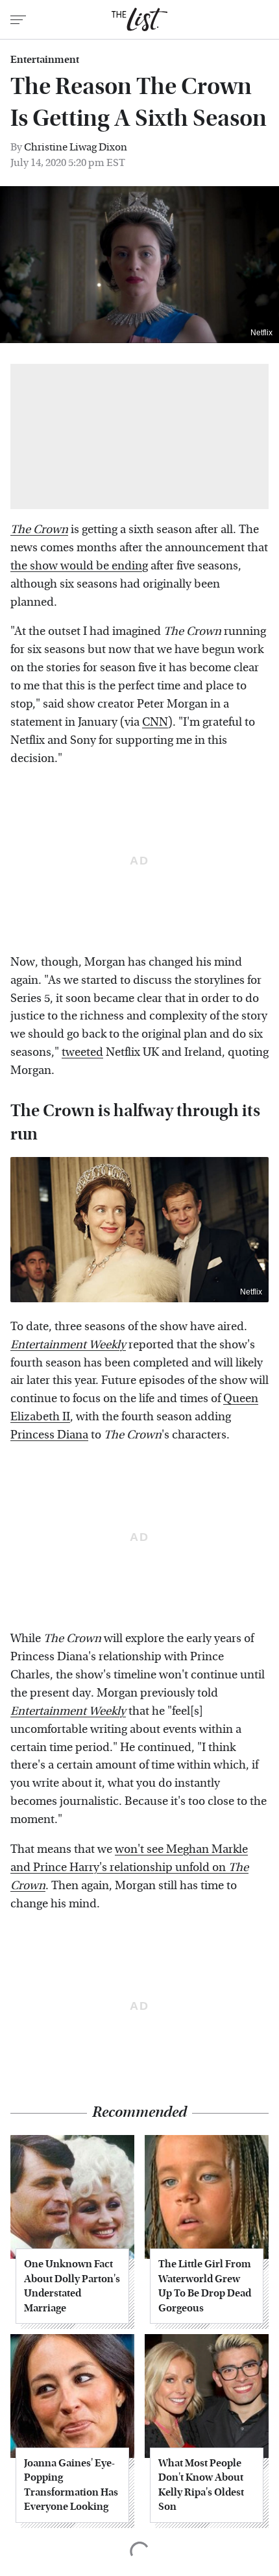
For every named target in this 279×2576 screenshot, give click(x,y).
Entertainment (45, 60)
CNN (155, 722)
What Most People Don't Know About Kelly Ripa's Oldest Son (201, 2485)
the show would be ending (79, 566)
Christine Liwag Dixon (76, 147)
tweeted (82, 1052)
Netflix (261, 333)
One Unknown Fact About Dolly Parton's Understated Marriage (72, 2285)
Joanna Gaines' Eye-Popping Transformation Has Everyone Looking (71, 2485)
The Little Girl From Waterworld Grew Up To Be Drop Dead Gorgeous (205, 2285)
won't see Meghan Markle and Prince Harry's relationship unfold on (129, 1867)
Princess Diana (49, 1435)
